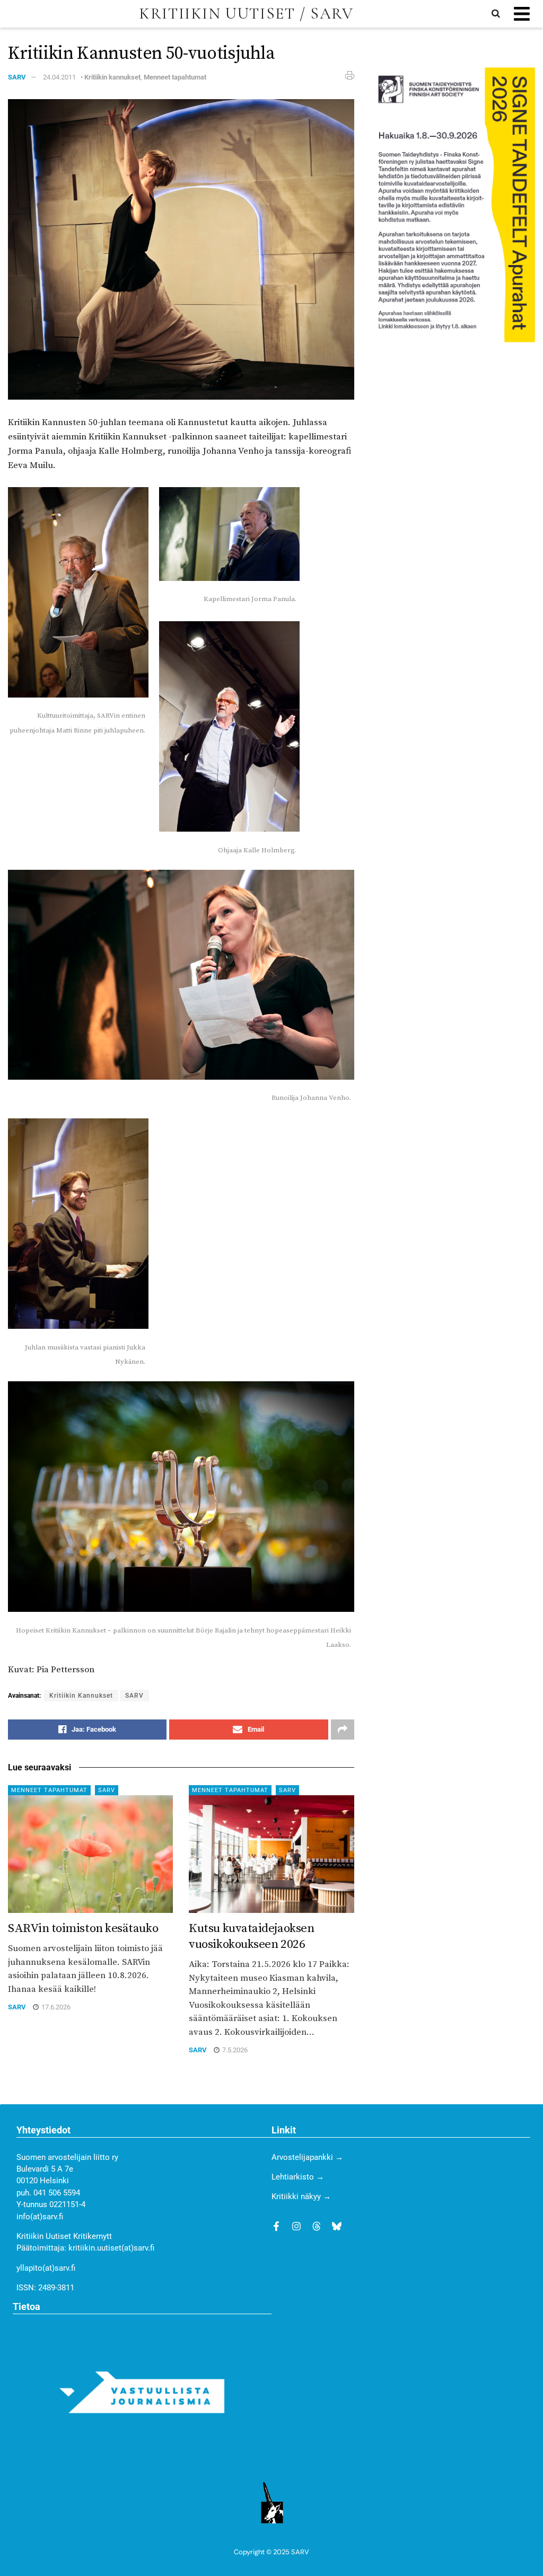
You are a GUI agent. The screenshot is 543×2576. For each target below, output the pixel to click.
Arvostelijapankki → (307, 2157)
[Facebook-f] (276, 2226)
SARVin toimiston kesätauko (83, 1929)
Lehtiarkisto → (298, 2177)
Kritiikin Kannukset (81, 1696)
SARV (17, 77)
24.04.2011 (59, 77)
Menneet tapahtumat (175, 77)
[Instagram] (296, 2226)
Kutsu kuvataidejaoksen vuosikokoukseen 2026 (251, 1937)
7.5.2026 (234, 2050)
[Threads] (317, 2226)
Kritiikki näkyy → (301, 2196)
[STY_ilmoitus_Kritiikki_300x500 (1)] (453, 204)
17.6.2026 (55, 2007)
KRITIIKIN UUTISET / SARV (246, 14)
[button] (522, 14)
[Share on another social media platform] (343, 1730)
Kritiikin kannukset (112, 77)
